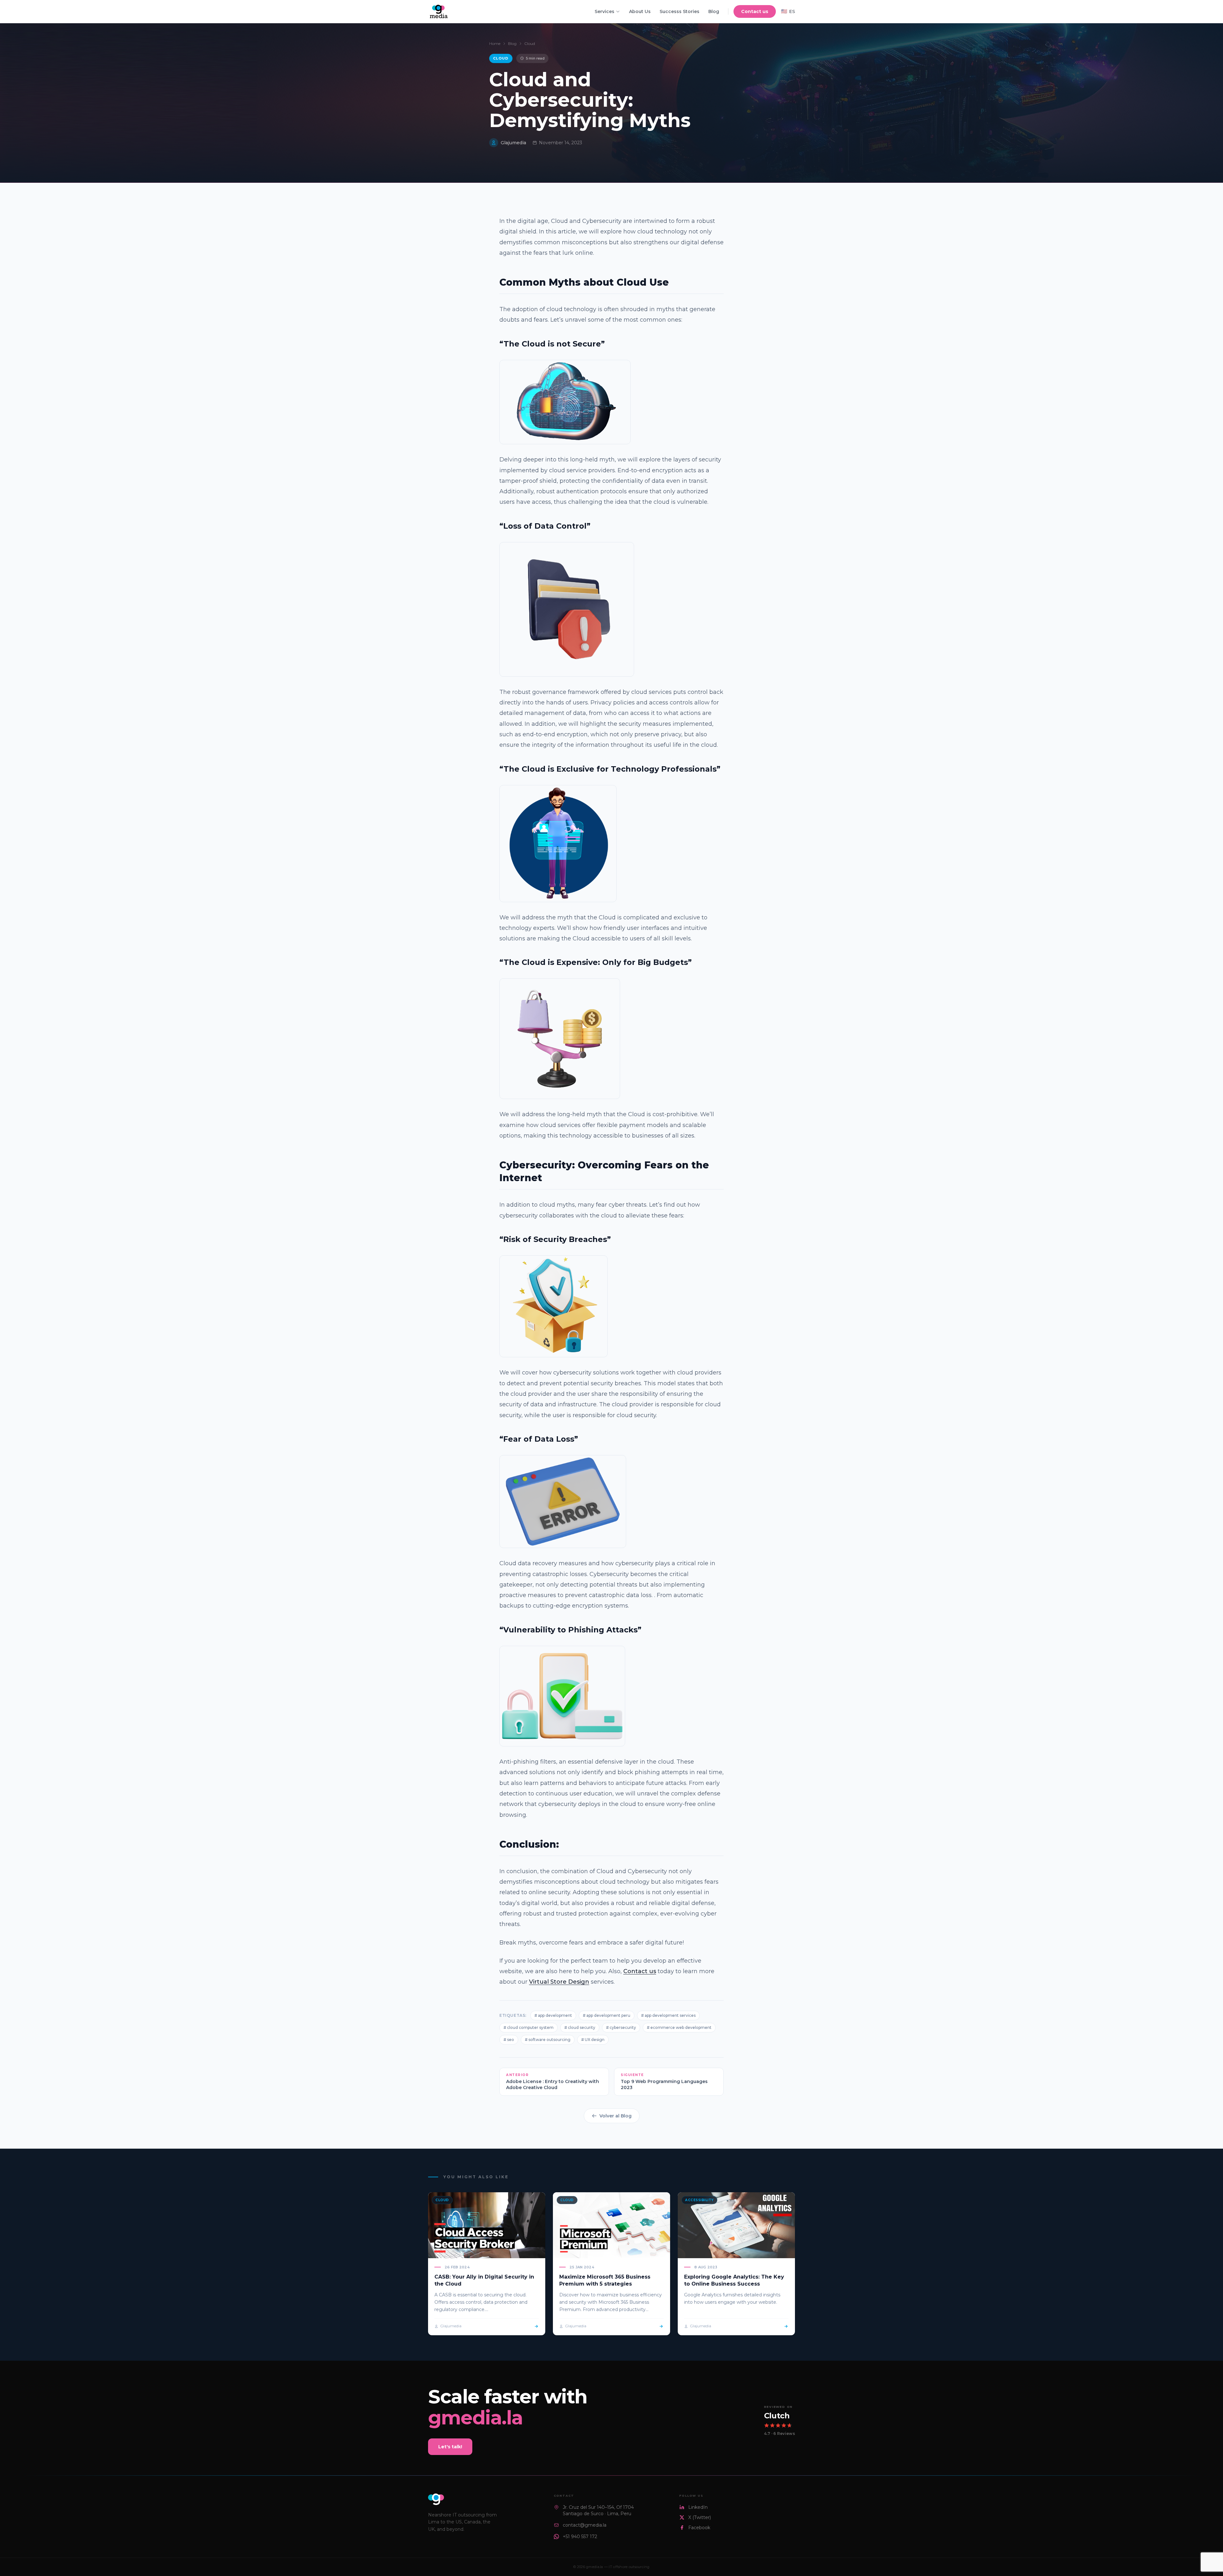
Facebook (699, 2528)
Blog (714, 11)
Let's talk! (450, 2447)
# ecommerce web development (679, 2027)
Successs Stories (679, 11)
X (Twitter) (700, 2517)
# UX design (593, 2040)
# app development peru (607, 2015)
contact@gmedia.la (585, 2525)
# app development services (668, 2015)
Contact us (755, 11)
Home (495, 43)
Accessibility (699, 2200)
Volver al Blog (615, 2116)
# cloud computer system (529, 2027)
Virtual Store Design (559, 1982)
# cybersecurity (621, 2027)
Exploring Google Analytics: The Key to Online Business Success (734, 2280)
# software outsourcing (548, 2040)
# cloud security (580, 2027)
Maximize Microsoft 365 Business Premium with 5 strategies (605, 2280)
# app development (553, 2015)
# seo (509, 2040)
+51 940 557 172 (580, 2537)
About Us (640, 11)
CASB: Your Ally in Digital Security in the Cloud (484, 2280)
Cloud (530, 43)
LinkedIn (698, 2507)
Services (604, 11)
